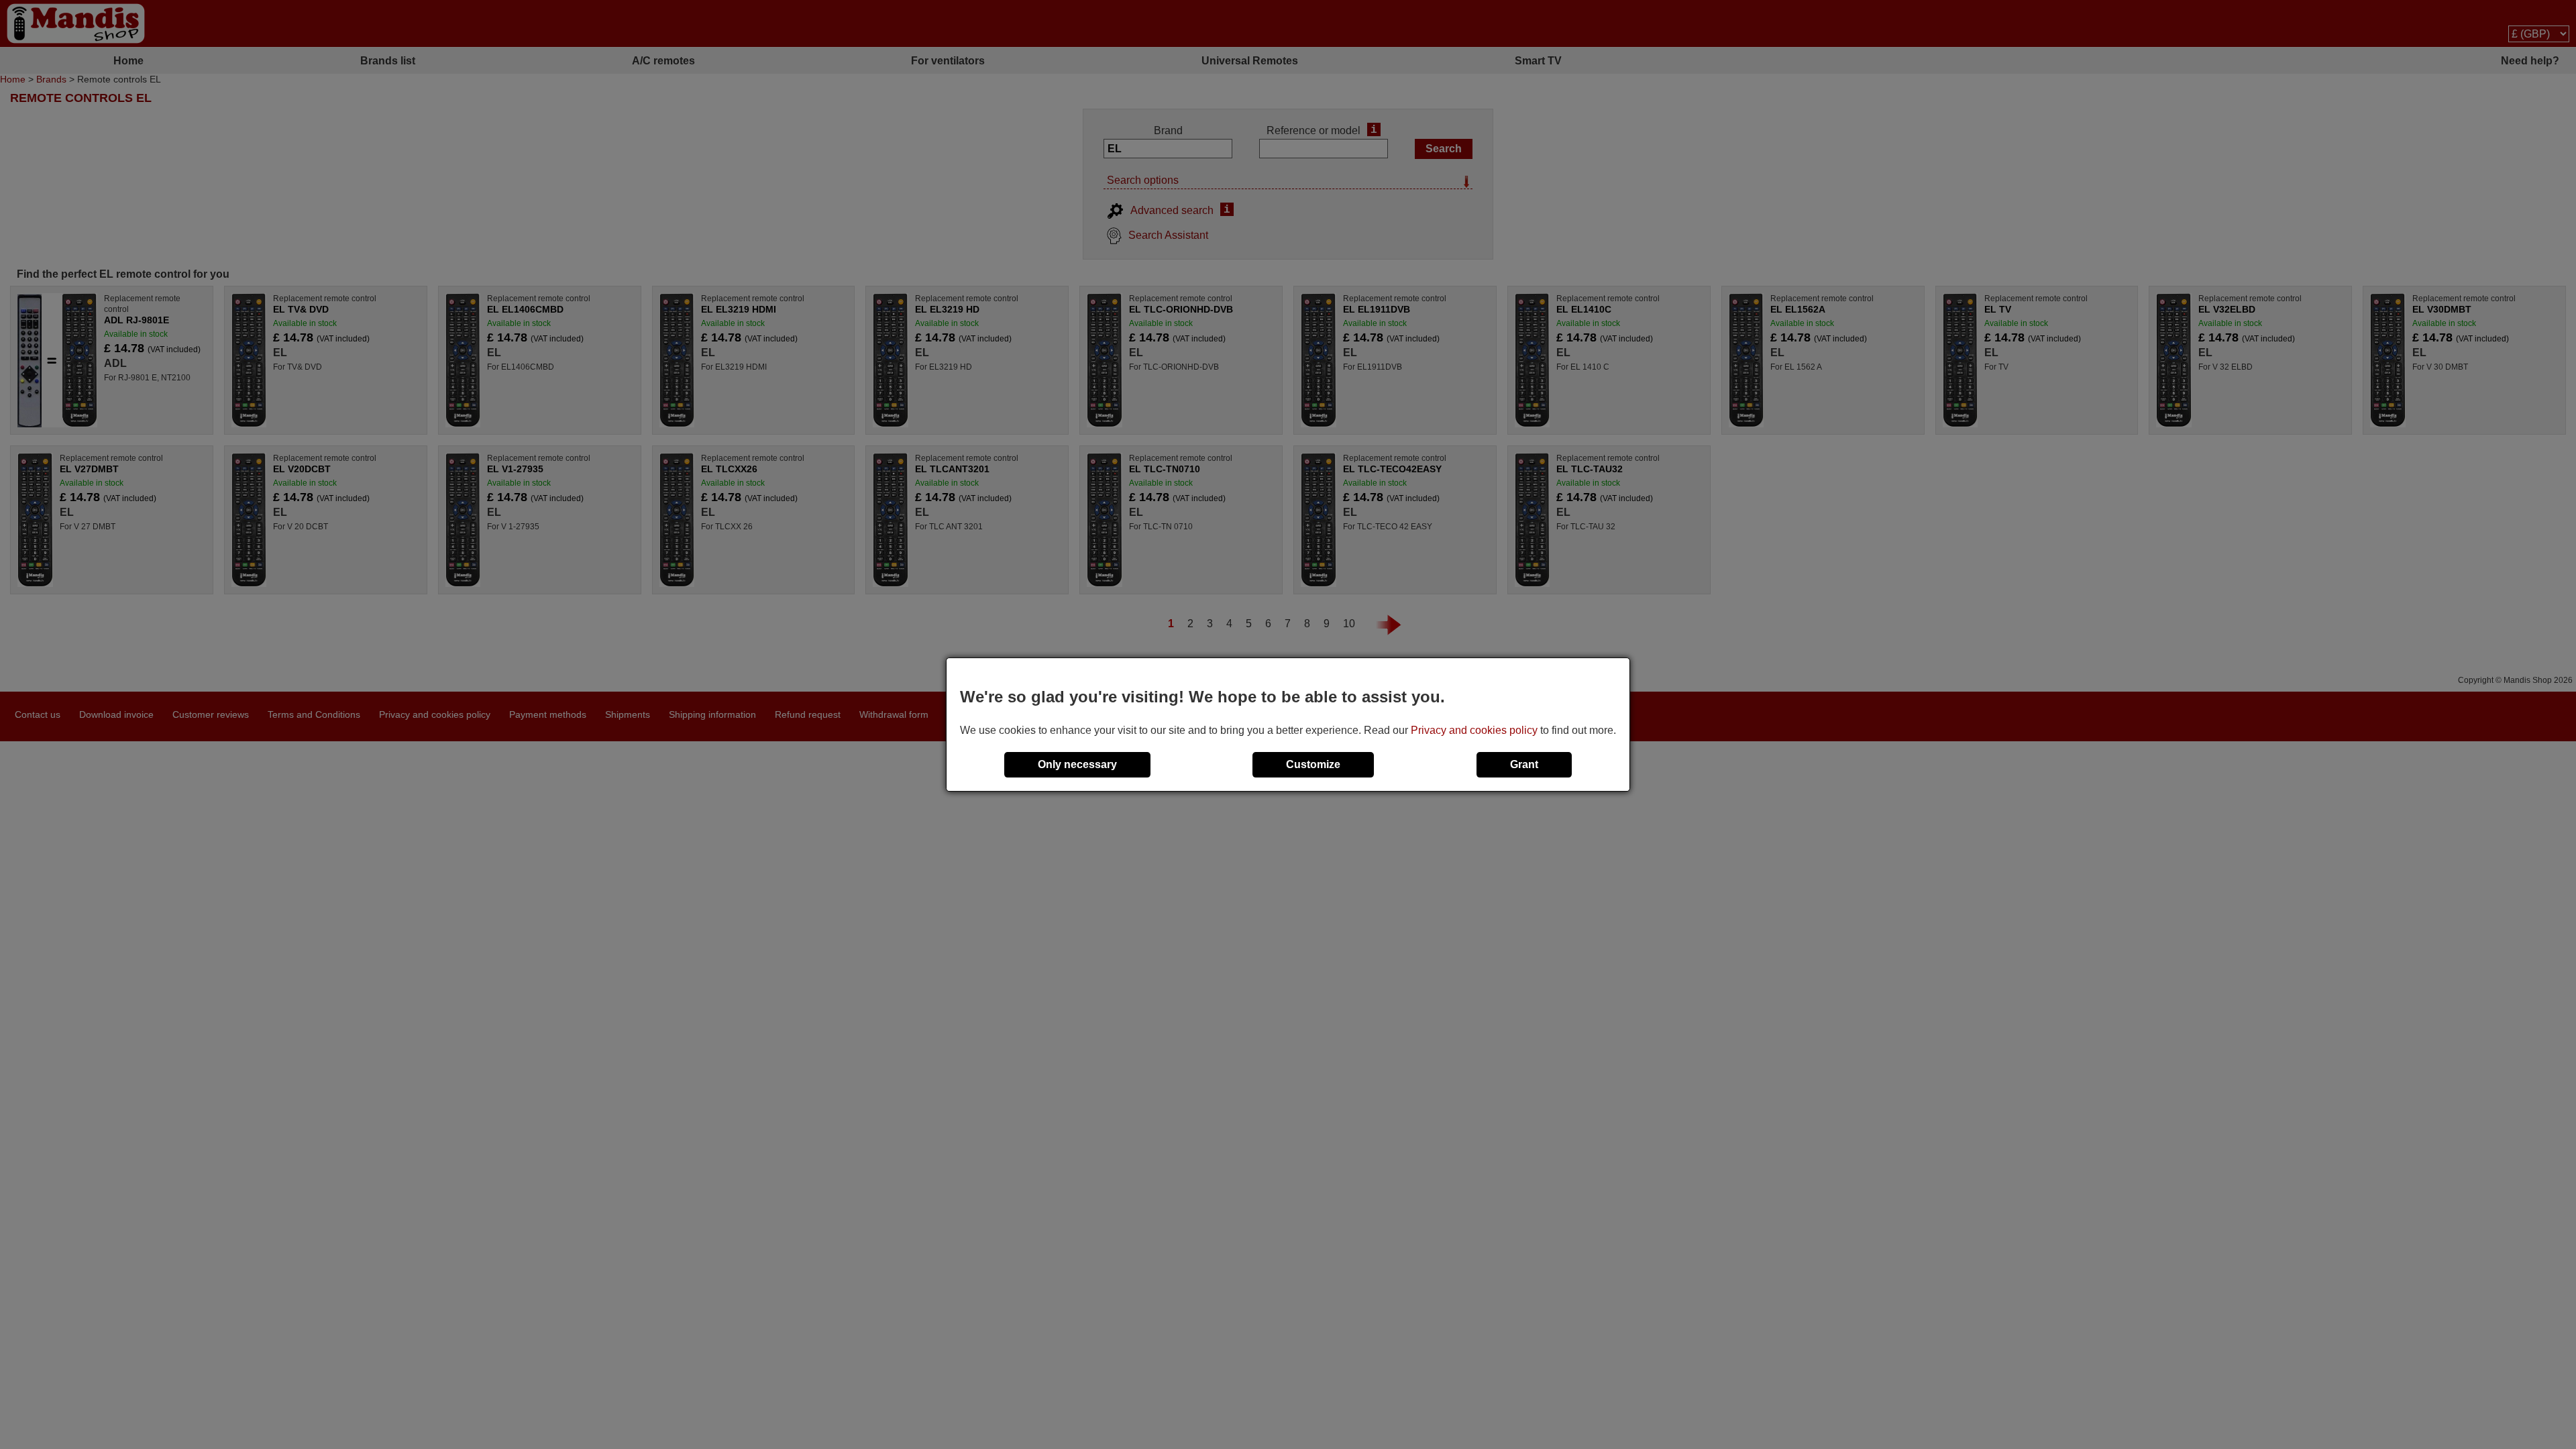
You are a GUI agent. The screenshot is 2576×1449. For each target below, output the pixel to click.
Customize (1313, 764)
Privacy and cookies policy (1474, 730)
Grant (1524, 764)
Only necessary (1077, 764)
